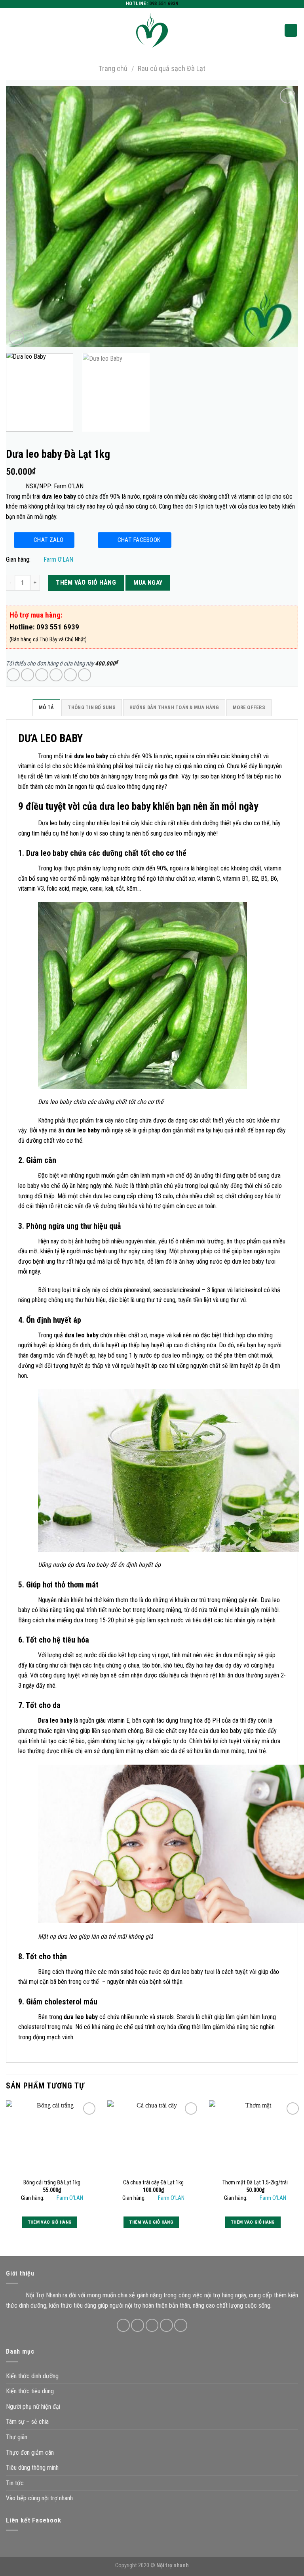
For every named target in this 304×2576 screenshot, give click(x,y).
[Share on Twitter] (42, 675)
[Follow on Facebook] (123, 2325)
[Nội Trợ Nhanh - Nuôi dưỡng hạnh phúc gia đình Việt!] (152, 30)
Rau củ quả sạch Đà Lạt (172, 68)
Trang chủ (113, 68)
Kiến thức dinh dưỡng (32, 2376)
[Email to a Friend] (56, 675)
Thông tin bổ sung (91, 707)
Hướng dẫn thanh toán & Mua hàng (174, 707)
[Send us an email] (166, 2325)
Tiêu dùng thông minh (32, 2468)
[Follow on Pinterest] (181, 2325)
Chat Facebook (139, 540)
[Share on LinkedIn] (85, 675)
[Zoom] (16, 338)
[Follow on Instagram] (138, 2325)
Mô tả (46, 707)
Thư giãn (17, 2437)
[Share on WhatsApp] (13, 675)
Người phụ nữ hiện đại (33, 2407)
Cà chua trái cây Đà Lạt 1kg (153, 2183)
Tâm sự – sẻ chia (27, 2422)
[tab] (46, 709)
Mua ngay (148, 583)
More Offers (249, 707)
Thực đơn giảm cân (30, 2453)
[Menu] (11, 30)
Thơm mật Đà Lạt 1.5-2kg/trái (255, 2183)
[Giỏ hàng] (291, 30)
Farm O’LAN (58, 559)
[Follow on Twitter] (152, 2325)
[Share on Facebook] (28, 675)
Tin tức (15, 2483)
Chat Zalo (49, 540)
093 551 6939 (164, 4)
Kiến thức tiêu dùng (30, 2391)
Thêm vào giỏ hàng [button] (50, 2222)
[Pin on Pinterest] (70, 675)
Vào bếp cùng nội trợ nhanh (39, 2498)
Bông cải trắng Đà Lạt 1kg (52, 2183)
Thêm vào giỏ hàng (86, 582)
